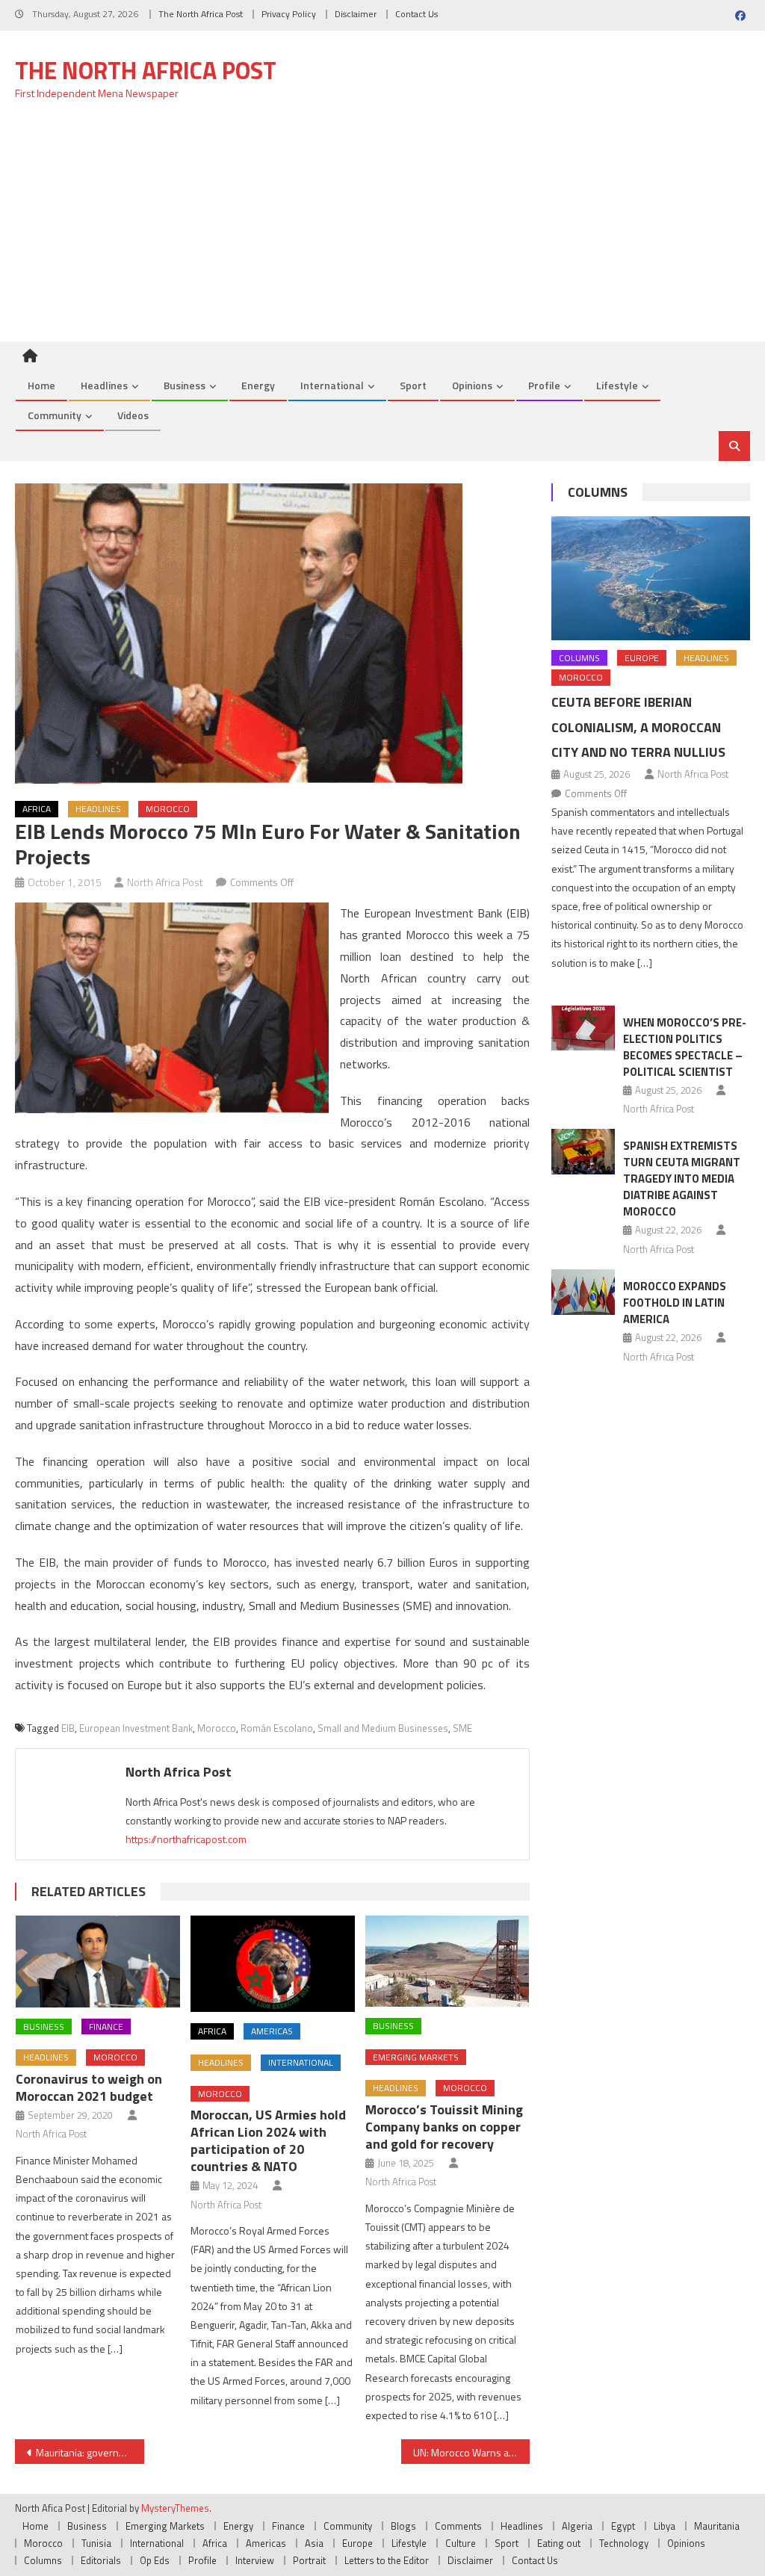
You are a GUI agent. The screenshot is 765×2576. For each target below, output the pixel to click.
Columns (598, 492)
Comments (458, 2526)
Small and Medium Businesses (383, 1728)
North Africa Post (165, 882)
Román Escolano (277, 1728)
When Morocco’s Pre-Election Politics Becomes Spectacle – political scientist (685, 1047)
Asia (314, 2543)
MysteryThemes (175, 2508)
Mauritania (717, 2526)
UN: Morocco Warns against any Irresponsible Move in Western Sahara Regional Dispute (471, 2452)
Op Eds (155, 2560)
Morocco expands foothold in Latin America (675, 1303)
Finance (106, 2027)
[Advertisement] (382, 229)
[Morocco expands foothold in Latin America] (583, 1292)
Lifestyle (617, 385)
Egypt (623, 2526)
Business (185, 385)
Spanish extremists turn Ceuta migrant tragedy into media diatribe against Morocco (682, 1179)
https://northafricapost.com (186, 1839)
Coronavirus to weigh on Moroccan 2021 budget (89, 2087)
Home (41, 385)
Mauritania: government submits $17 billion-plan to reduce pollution (90, 2452)
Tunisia (96, 2543)
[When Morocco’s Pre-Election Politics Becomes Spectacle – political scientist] (583, 1028)
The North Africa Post (201, 14)
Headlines (104, 385)
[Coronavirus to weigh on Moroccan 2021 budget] (98, 1962)
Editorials (101, 2560)
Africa (37, 809)
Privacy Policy (289, 14)
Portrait (309, 2560)
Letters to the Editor (387, 2560)
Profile (544, 385)
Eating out (559, 2543)
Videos (133, 415)
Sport (413, 385)
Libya (665, 2526)
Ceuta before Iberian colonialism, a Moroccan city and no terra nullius (638, 727)
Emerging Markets (416, 2057)
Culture (461, 2543)
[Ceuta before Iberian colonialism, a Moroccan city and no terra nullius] (650, 578)
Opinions (472, 385)
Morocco (168, 809)
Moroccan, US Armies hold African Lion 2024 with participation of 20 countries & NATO (268, 2140)
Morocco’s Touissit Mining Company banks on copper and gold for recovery (444, 2127)
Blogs (403, 2526)
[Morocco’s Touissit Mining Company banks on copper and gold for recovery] (447, 1962)
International (332, 385)
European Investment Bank (136, 1728)
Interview (255, 2560)
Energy (258, 385)
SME (462, 1728)
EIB (68, 1728)
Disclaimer (356, 14)
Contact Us (416, 14)
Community (55, 415)
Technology (624, 2543)
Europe (642, 658)
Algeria (577, 2526)
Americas (272, 2031)
